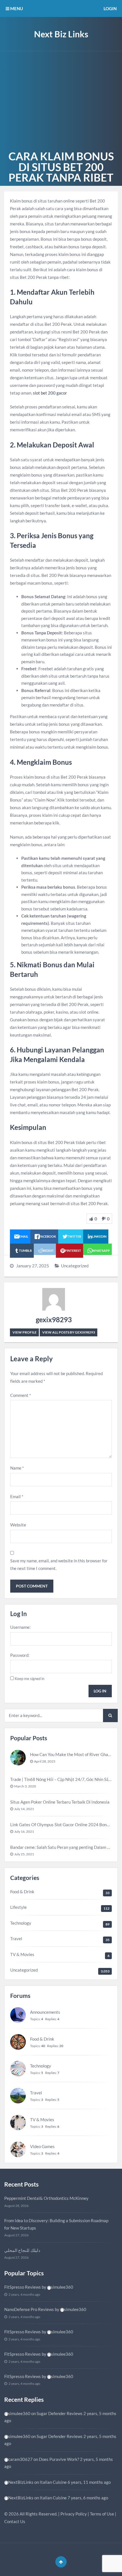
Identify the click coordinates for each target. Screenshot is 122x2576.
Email (17, 1496)
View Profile (25, 1332)
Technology (21, 1923)
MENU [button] (16, 8)
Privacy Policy (74, 2514)
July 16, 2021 (24, 1831)
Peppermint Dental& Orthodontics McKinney (46, 2198)
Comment (21, 1395)
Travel (16, 1939)
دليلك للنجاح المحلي (22, 2250)
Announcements (45, 2012)
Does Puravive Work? (59, 2459)
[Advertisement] (61, 100)
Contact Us (15, 2521)
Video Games (42, 2146)
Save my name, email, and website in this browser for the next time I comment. (59, 1564)
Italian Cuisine (53, 2482)
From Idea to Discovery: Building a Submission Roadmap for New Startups (56, 2224)
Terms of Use (102, 2514)
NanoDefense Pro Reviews (29, 2309)
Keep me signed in (30, 1679)
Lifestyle (18, 1907)
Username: (20, 1627)
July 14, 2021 (24, 1809)
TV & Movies (22, 1954)
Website (18, 1525)
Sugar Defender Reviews (60, 2413)
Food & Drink (22, 1892)
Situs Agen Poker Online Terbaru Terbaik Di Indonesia (60, 1802)
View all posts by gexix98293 (69, 1332)
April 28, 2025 (45, 1761)
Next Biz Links (61, 34)
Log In (100, 1691)
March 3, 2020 (25, 1786)
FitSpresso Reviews (23, 2287)
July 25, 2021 (24, 1854)
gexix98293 (54, 1320)
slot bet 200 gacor (50, 393)
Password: (20, 1655)
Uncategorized (75, 1266)
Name (17, 1468)
